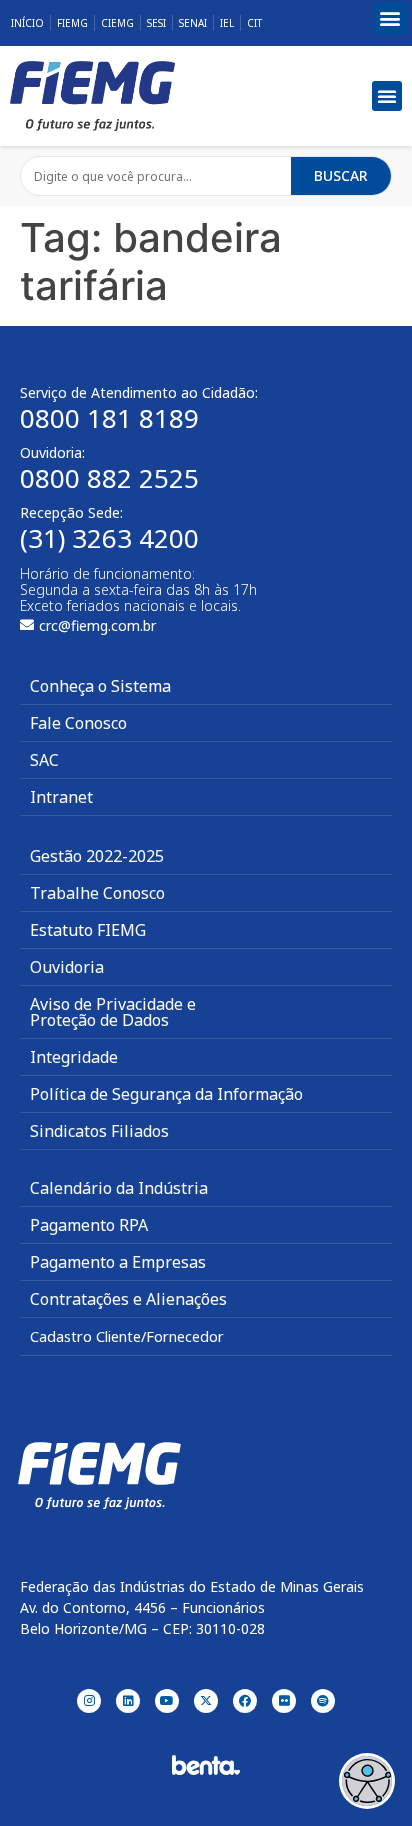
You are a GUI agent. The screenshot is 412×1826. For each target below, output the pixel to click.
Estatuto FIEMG (88, 930)
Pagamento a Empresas (118, 1262)
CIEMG (117, 23)
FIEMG (72, 23)
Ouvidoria (67, 967)
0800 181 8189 (109, 418)
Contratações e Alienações (128, 1299)
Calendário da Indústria (119, 1188)
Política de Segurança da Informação (166, 1094)
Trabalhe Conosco (97, 893)
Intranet (61, 797)
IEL (227, 23)
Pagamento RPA (89, 1225)
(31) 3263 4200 (109, 538)
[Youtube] (167, 1701)
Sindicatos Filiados (99, 1131)
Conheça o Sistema (100, 686)
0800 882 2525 (109, 478)
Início (27, 23)
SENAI (193, 23)
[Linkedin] (128, 1701)
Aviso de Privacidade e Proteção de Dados (113, 1012)
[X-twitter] (206, 1701)
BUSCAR (341, 175)
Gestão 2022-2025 (97, 856)
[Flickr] (284, 1701)
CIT (254, 23)
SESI (156, 23)
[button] (390, 18)
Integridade (74, 1057)
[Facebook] (245, 1701)
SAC (44, 760)
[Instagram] (89, 1701)
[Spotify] (323, 1701)
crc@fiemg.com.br (97, 625)
